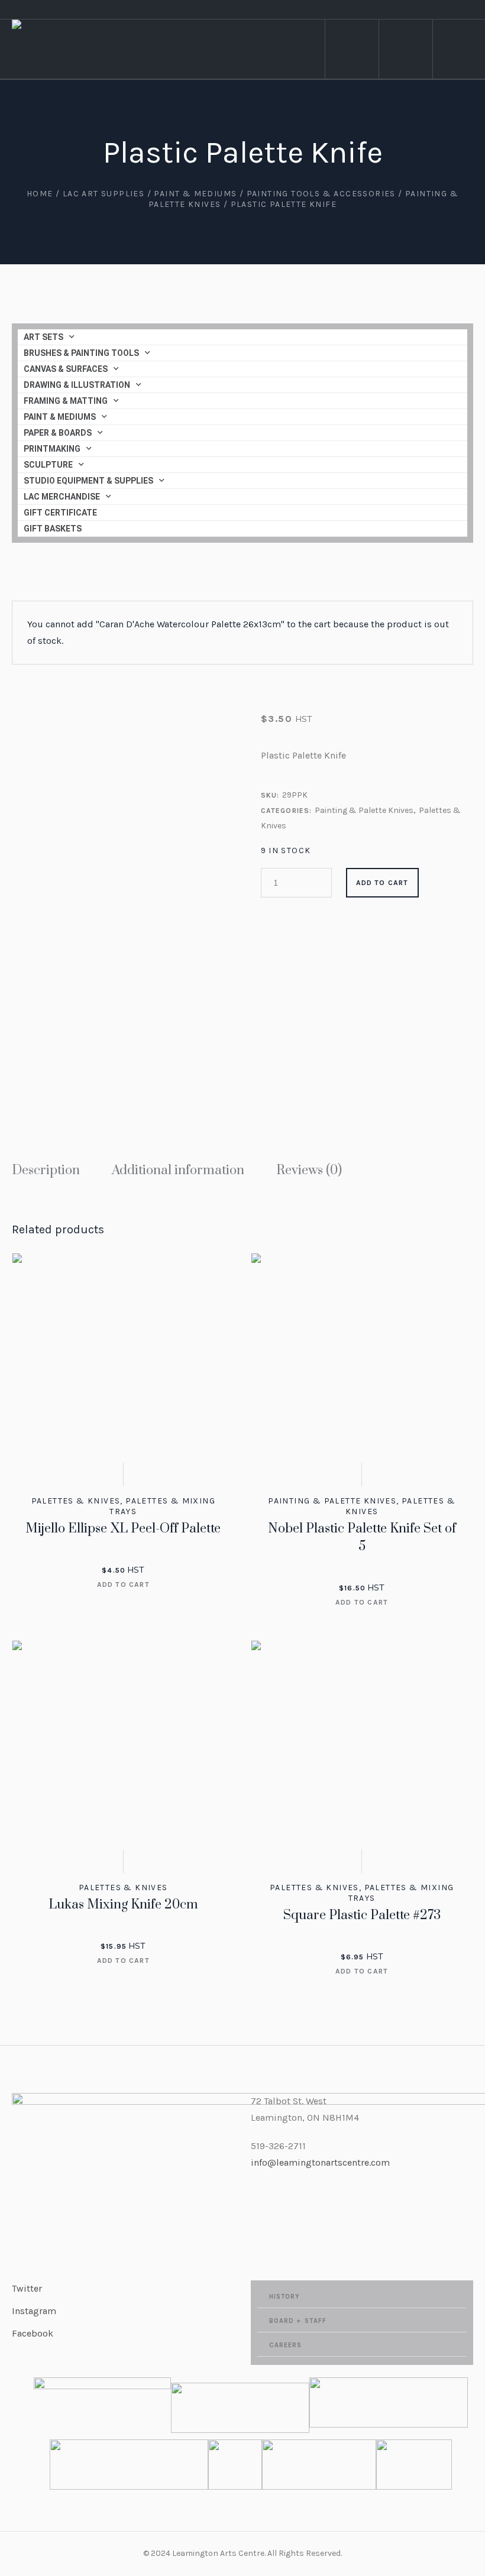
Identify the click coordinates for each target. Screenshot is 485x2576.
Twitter (27, 2288)
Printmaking (52, 449)
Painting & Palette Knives (364, 810)
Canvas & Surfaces (66, 369)
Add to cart (382, 883)
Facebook (33, 2333)
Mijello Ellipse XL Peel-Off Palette (123, 1529)
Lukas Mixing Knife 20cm (123, 1905)
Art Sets (43, 337)
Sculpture (48, 465)
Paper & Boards (58, 433)
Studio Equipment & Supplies (88, 481)
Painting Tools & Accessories (321, 194)
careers (286, 2345)
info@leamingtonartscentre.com (320, 2162)
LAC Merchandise (62, 497)
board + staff (298, 2321)
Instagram (34, 2311)
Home (40, 194)
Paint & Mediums (195, 194)
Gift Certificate (60, 513)
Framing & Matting (66, 401)
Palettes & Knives (76, 1501)
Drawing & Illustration (77, 385)
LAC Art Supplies (104, 194)
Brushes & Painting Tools (81, 353)
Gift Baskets (53, 529)
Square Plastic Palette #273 (362, 1915)
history (285, 2297)
